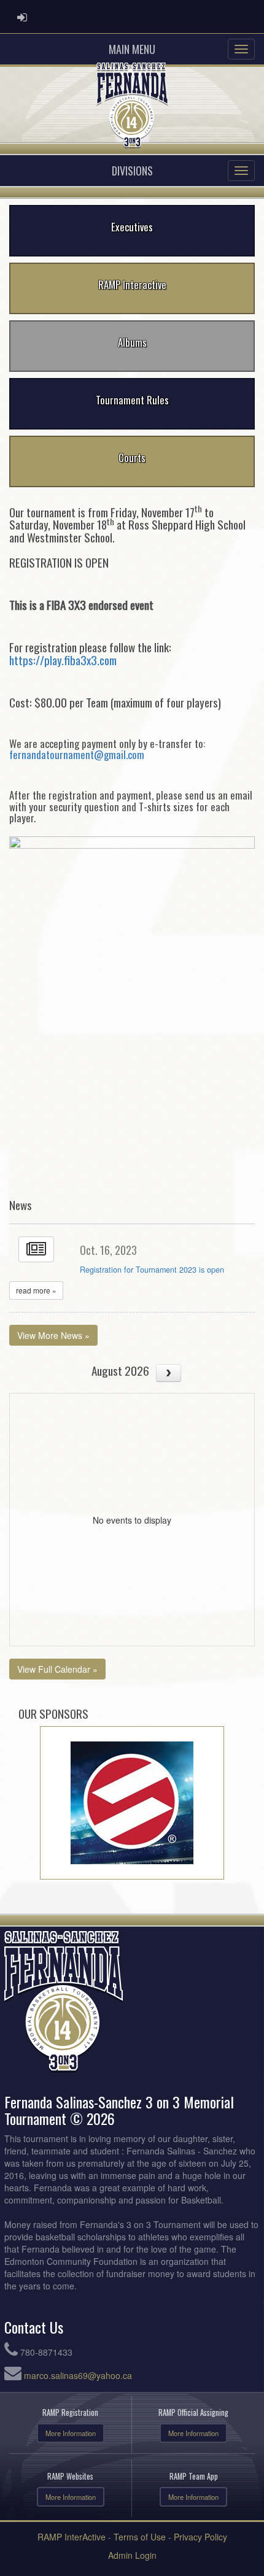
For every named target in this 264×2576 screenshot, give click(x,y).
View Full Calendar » (57, 1669)
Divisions (132, 171)
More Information (71, 2433)
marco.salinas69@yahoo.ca (78, 2375)
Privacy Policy (200, 2537)
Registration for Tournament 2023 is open (152, 1270)
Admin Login (132, 2555)
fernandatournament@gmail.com (77, 754)
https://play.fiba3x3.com (63, 660)
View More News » (53, 1335)
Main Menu (132, 49)
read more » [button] (36, 1290)
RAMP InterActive (72, 2537)
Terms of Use (140, 2537)
